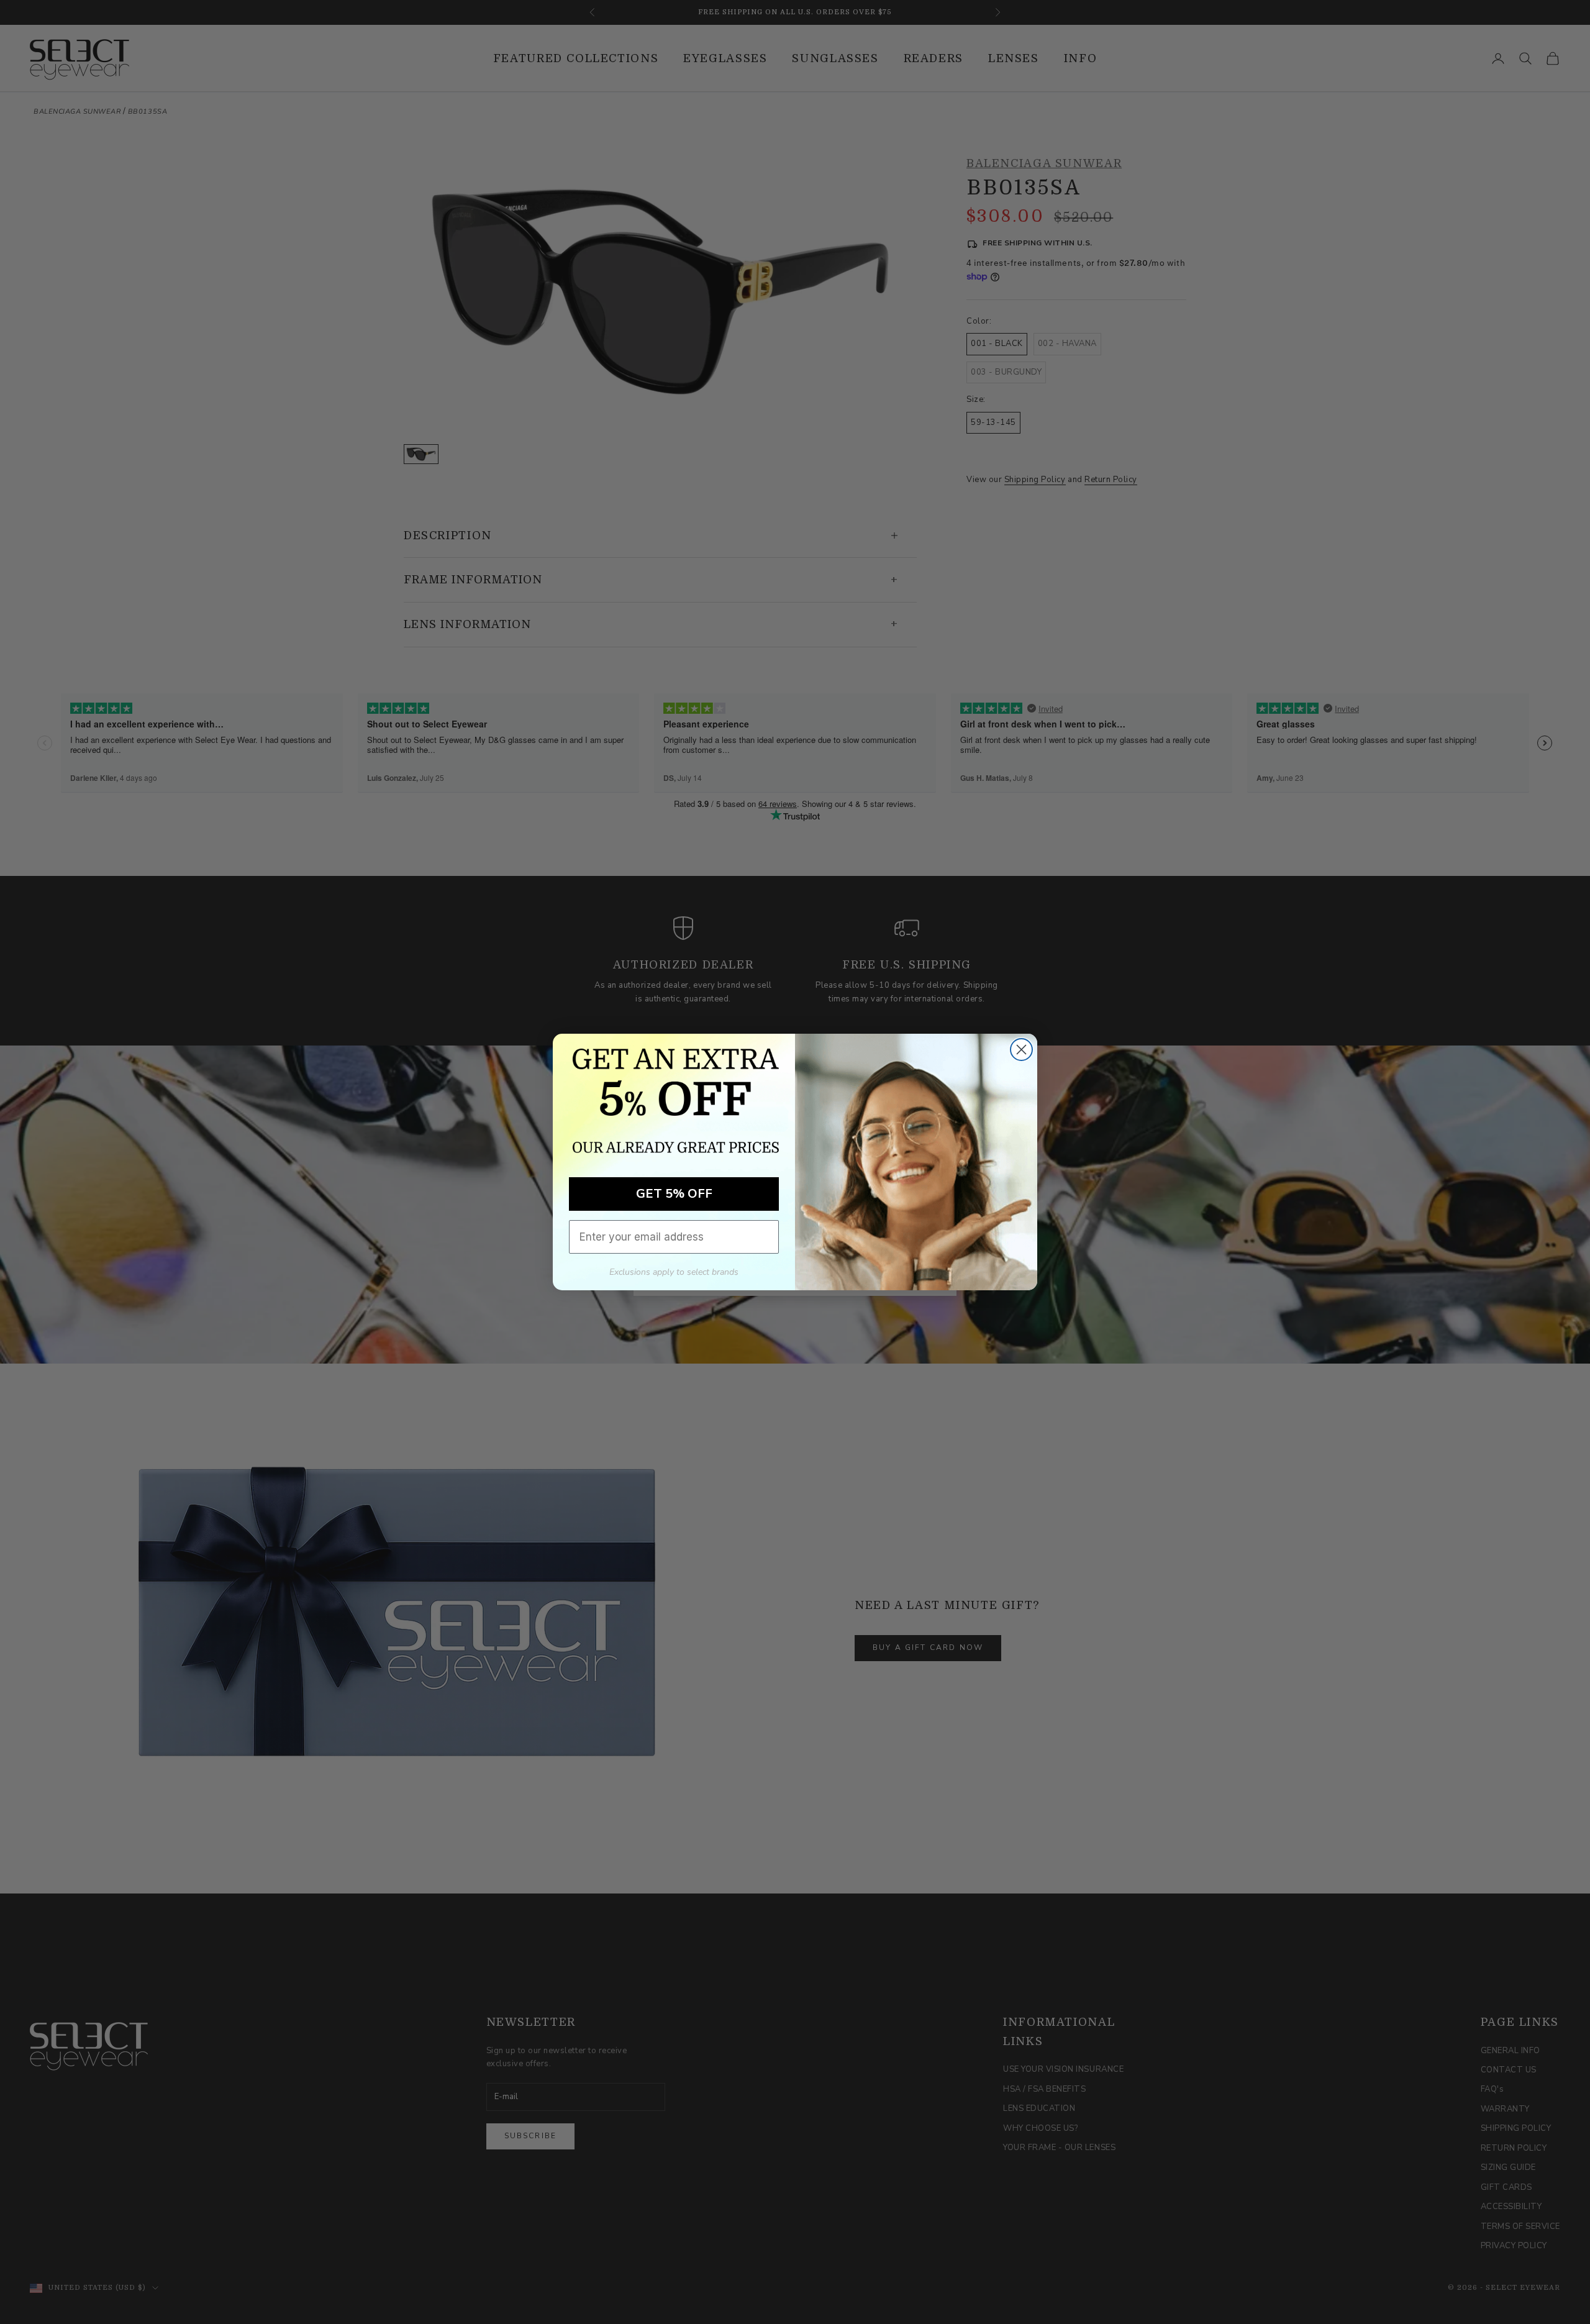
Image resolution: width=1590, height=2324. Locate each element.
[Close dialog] (1021, 1050)
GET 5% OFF (674, 1194)
